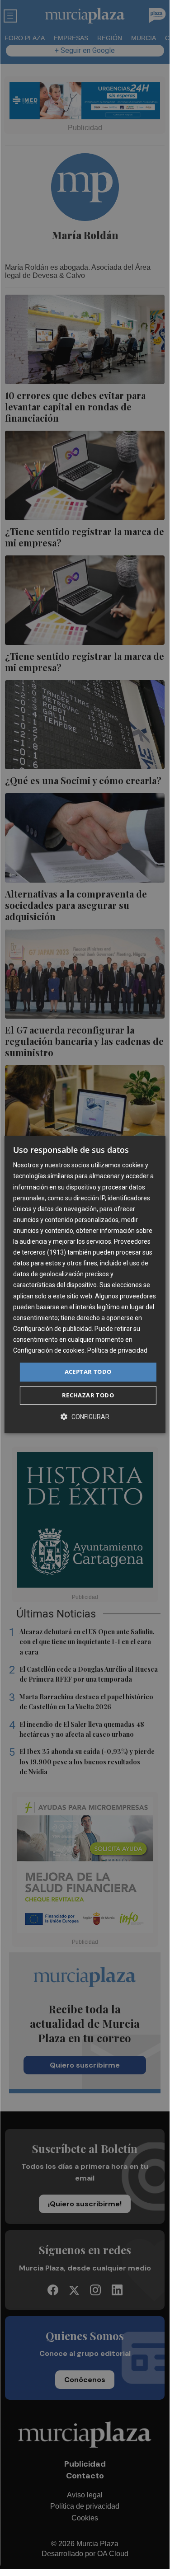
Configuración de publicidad (52, 1329)
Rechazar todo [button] (88, 1395)
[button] (85, 1417)
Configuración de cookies (49, 1350)
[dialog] (85, 1284)
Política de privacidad (117, 1350)
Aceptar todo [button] (88, 1372)
